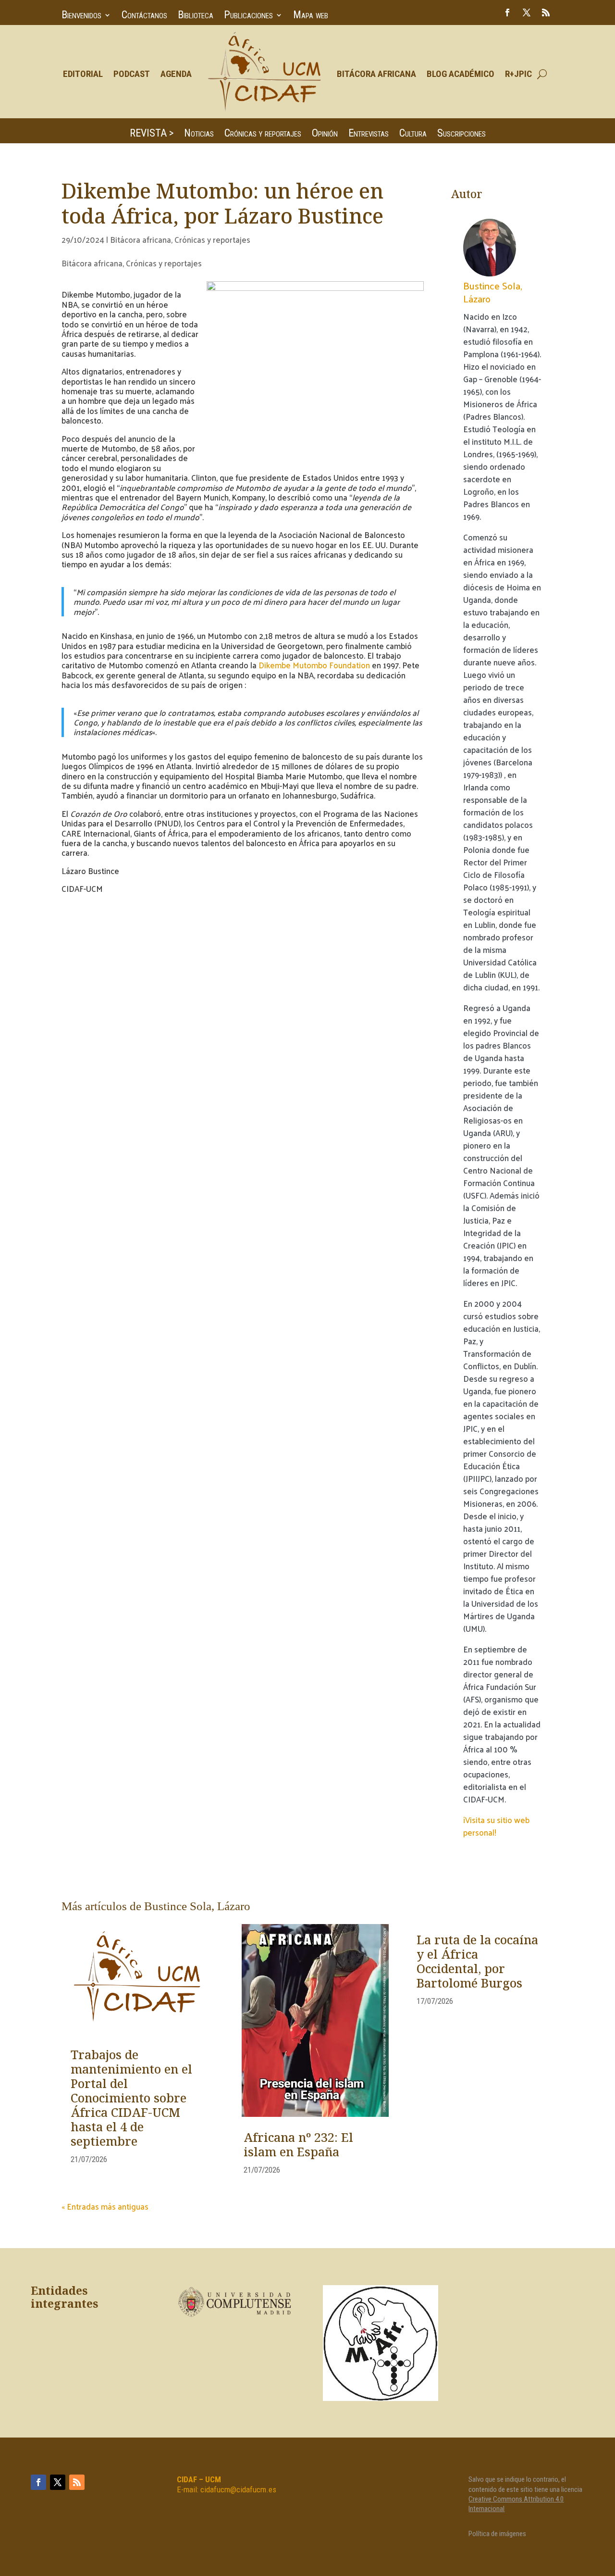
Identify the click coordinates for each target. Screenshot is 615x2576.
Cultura (413, 134)
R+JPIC (518, 74)
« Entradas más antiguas (105, 2206)
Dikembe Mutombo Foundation (314, 665)
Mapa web (311, 16)
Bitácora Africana (376, 74)
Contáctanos (144, 16)
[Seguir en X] (527, 13)
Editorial (83, 74)
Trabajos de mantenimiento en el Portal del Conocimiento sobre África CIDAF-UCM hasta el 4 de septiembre (131, 2099)
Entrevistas (369, 134)
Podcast (132, 74)
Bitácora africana (141, 239)
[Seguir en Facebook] (507, 13)
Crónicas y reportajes (263, 134)
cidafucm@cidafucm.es (238, 2489)
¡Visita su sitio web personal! (496, 1826)
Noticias (199, 134)
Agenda (176, 74)
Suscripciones (461, 134)
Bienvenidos (81, 16)
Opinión (325, 134)
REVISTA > (152, 134)
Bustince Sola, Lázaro (493, 292)
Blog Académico (461, 74)
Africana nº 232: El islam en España (298, 2146)
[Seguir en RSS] (546, 13)
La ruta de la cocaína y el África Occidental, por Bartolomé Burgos (477, 1963)
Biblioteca (196, 16)
